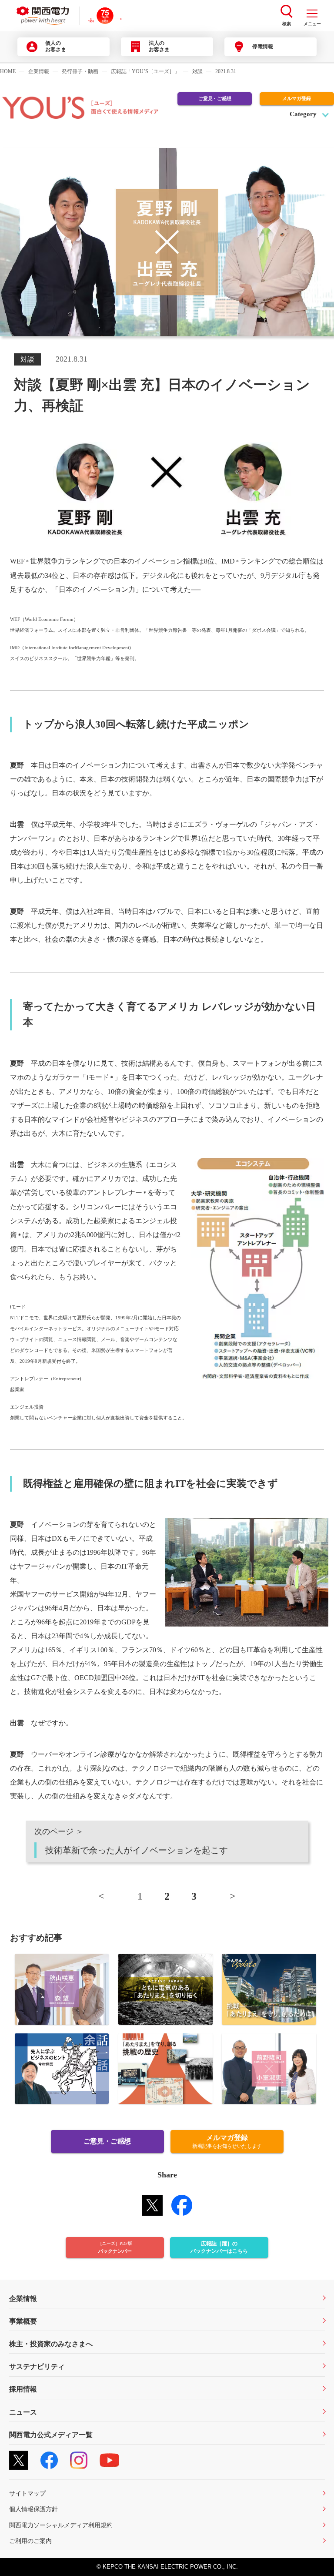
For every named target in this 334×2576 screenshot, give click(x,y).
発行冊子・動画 (80, 71)
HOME (8, 71)
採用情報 (23, 2389)
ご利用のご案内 (30, 2541)
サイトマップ (27, 2493)
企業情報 (39, 71)
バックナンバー (115, 2247)
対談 (197, 71)
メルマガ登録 (297, 98)
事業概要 (23, 2321)
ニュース (23, 2412)
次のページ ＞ (131, 1841)
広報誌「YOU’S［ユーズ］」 (145, 71)
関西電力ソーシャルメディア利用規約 (61, 2525)
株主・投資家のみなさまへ (51, 2344)
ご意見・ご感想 (215, 98)
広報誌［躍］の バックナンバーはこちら (219, 2247)
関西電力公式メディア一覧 (51, 2435)
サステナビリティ (37, 2366)
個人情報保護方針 (33, 2509)
